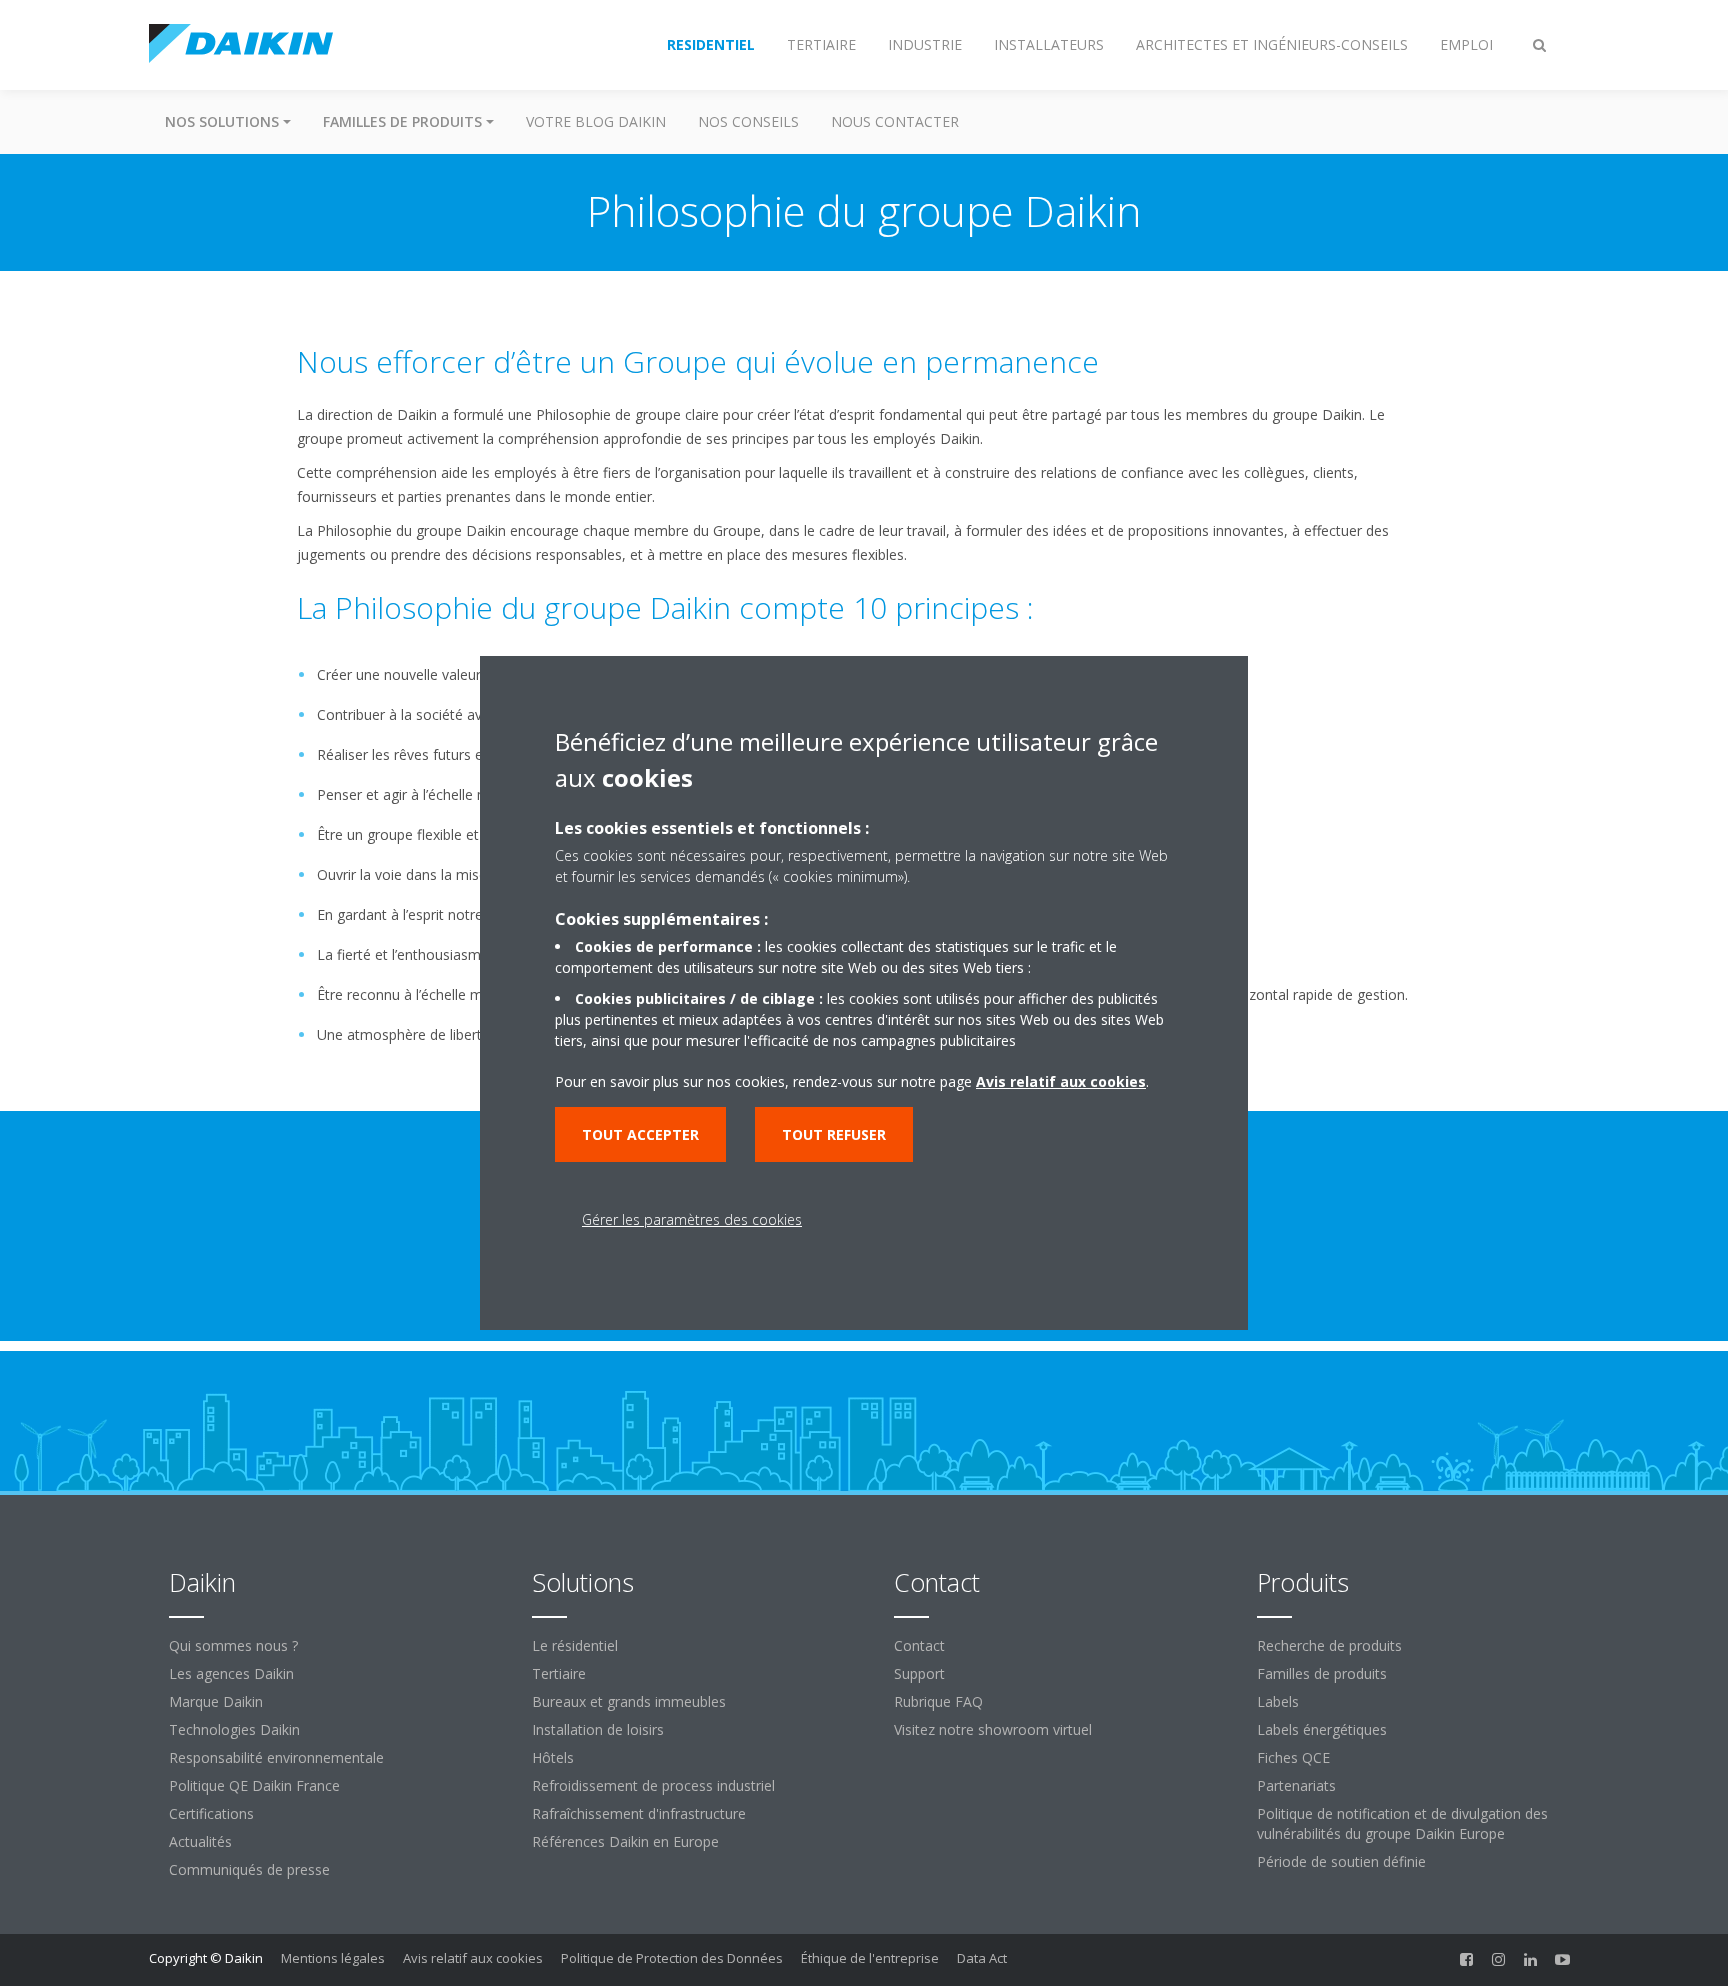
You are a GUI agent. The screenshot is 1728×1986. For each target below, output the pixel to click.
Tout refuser (834, 1134)
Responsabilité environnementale (276, 1757)
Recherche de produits (1329, 1645)
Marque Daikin (216, 1701)
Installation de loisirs (598, 1729)
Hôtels (553, 1757)
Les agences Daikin (231, 1673)
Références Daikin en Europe (625, 1841)
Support (919, 1673)
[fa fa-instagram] (1499, 1960)
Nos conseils (748, 121)
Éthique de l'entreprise (870, 1958)
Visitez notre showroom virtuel (993, 1729)
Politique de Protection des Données (672, 1958)
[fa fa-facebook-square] (1467, 1960)
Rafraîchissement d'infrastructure (639, 1813)
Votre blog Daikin (596, 121)
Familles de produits (1322, 1673)
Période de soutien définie (1341, 1861)
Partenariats (1296, 1785)
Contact (919, 1645)
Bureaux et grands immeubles (629, 1701)
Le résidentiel (575, 1645)
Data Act (982, 1958)
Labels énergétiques (1322, 1729)
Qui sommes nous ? (233, 1645)
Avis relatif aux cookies (473, 1958)
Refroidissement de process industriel (653, 1785)
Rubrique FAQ (938, 1701)
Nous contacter (895, 121)
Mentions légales (333, 1958)
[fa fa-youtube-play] (1563, 1960)
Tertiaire (559, 1673)
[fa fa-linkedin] (1531, 1960)
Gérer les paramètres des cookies (692, 1219)
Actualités (200, 1841)
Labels (1278, 1701)
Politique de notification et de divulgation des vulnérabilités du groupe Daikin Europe (1402, 1823)
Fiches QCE (1293, 1757)
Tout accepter (640, 1134)
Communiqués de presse (249, 1869)
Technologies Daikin (234, 1729)
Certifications (211, 1813)
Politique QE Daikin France (254, 1785)
